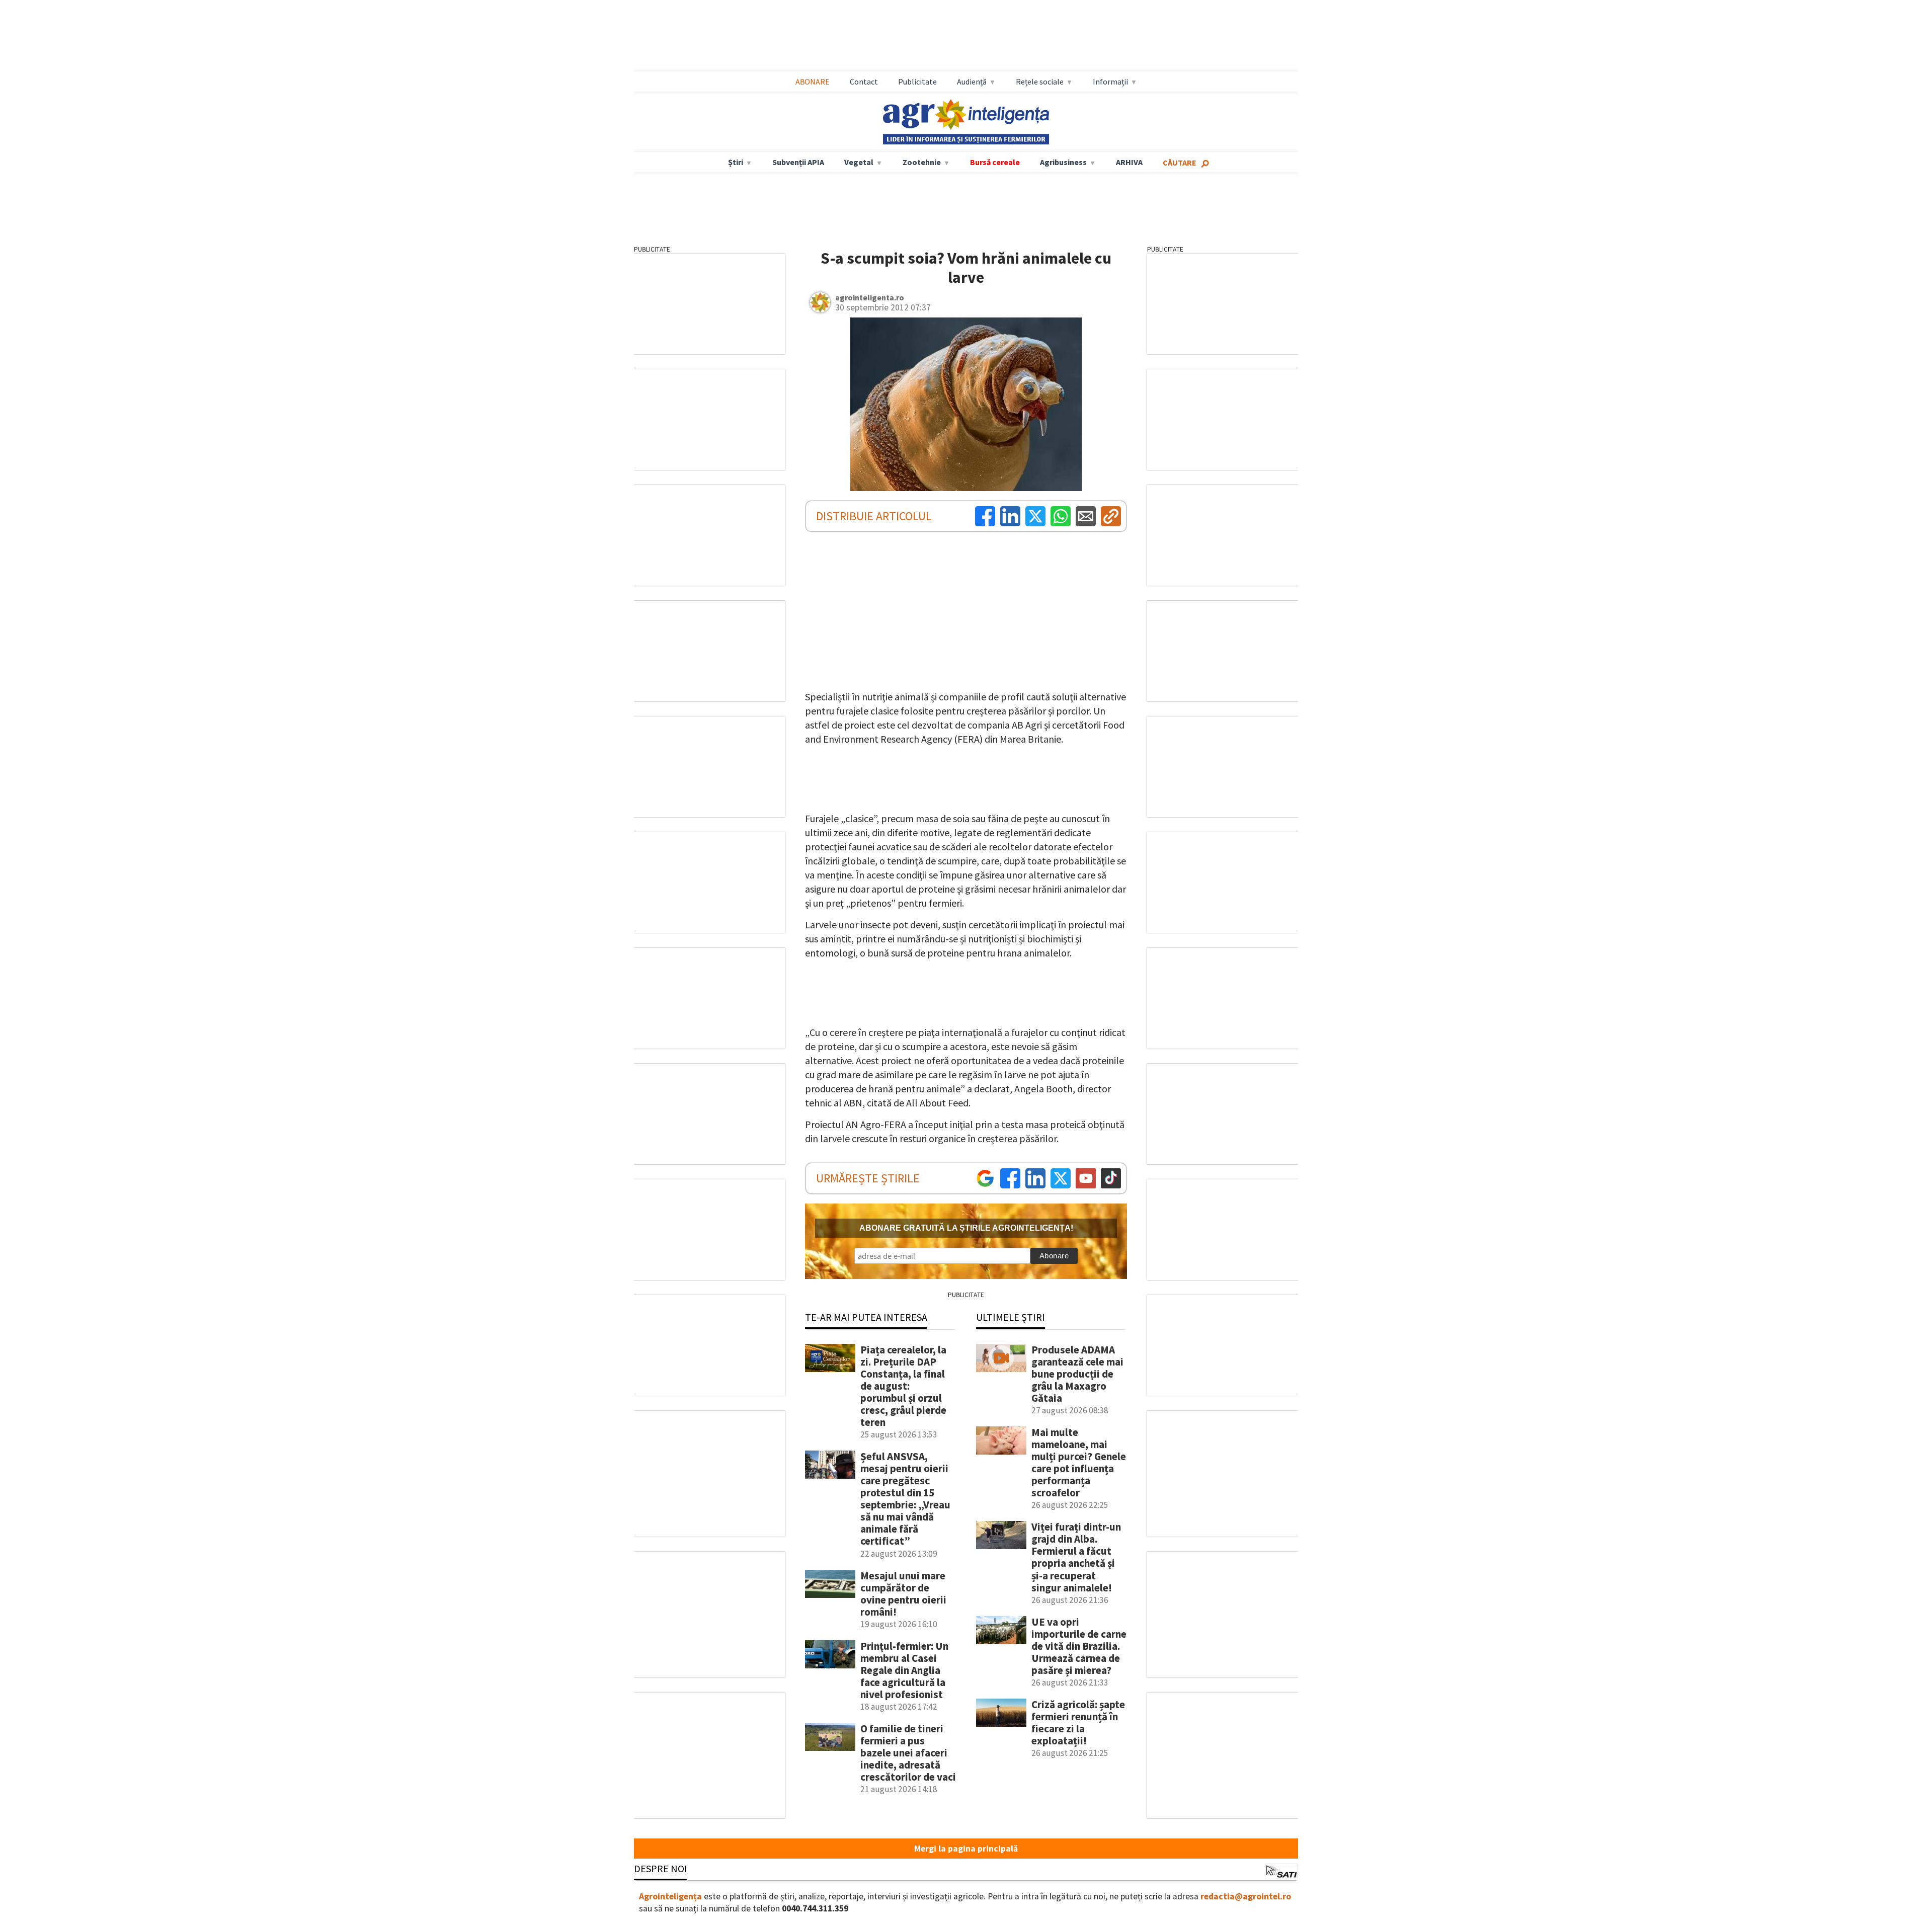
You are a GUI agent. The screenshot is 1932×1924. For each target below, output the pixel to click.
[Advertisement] (966, 36)
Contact (864, 82)
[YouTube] (1086, 1178)
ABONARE (813, 82)
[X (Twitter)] (1035, 516)
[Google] (985, 1178)
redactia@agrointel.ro (1246, 1896)
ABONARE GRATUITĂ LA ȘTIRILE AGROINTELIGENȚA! (966, 1228)
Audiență (972, 82)
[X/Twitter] (1061, 1178)
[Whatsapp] (1061, 516)
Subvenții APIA (798, 162)
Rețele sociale (1040, 82)
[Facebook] (985, 516)
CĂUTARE (1180, 163)
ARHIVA (1129, 162)
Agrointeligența (670, 1896)
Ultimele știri (1011, 1317)
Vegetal (859, 162)
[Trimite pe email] (1086, 516)
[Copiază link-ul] (1111, 516)
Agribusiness (1063, 162)
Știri (736, 162)
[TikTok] (1111, 1178)
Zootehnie (922, 162)
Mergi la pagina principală (966, 1849)
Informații (1110, 82)
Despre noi (661, 1868)
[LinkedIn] (1010, 516)
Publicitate (917, 82)
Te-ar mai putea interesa (866, 1317)
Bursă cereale (995, 162)
